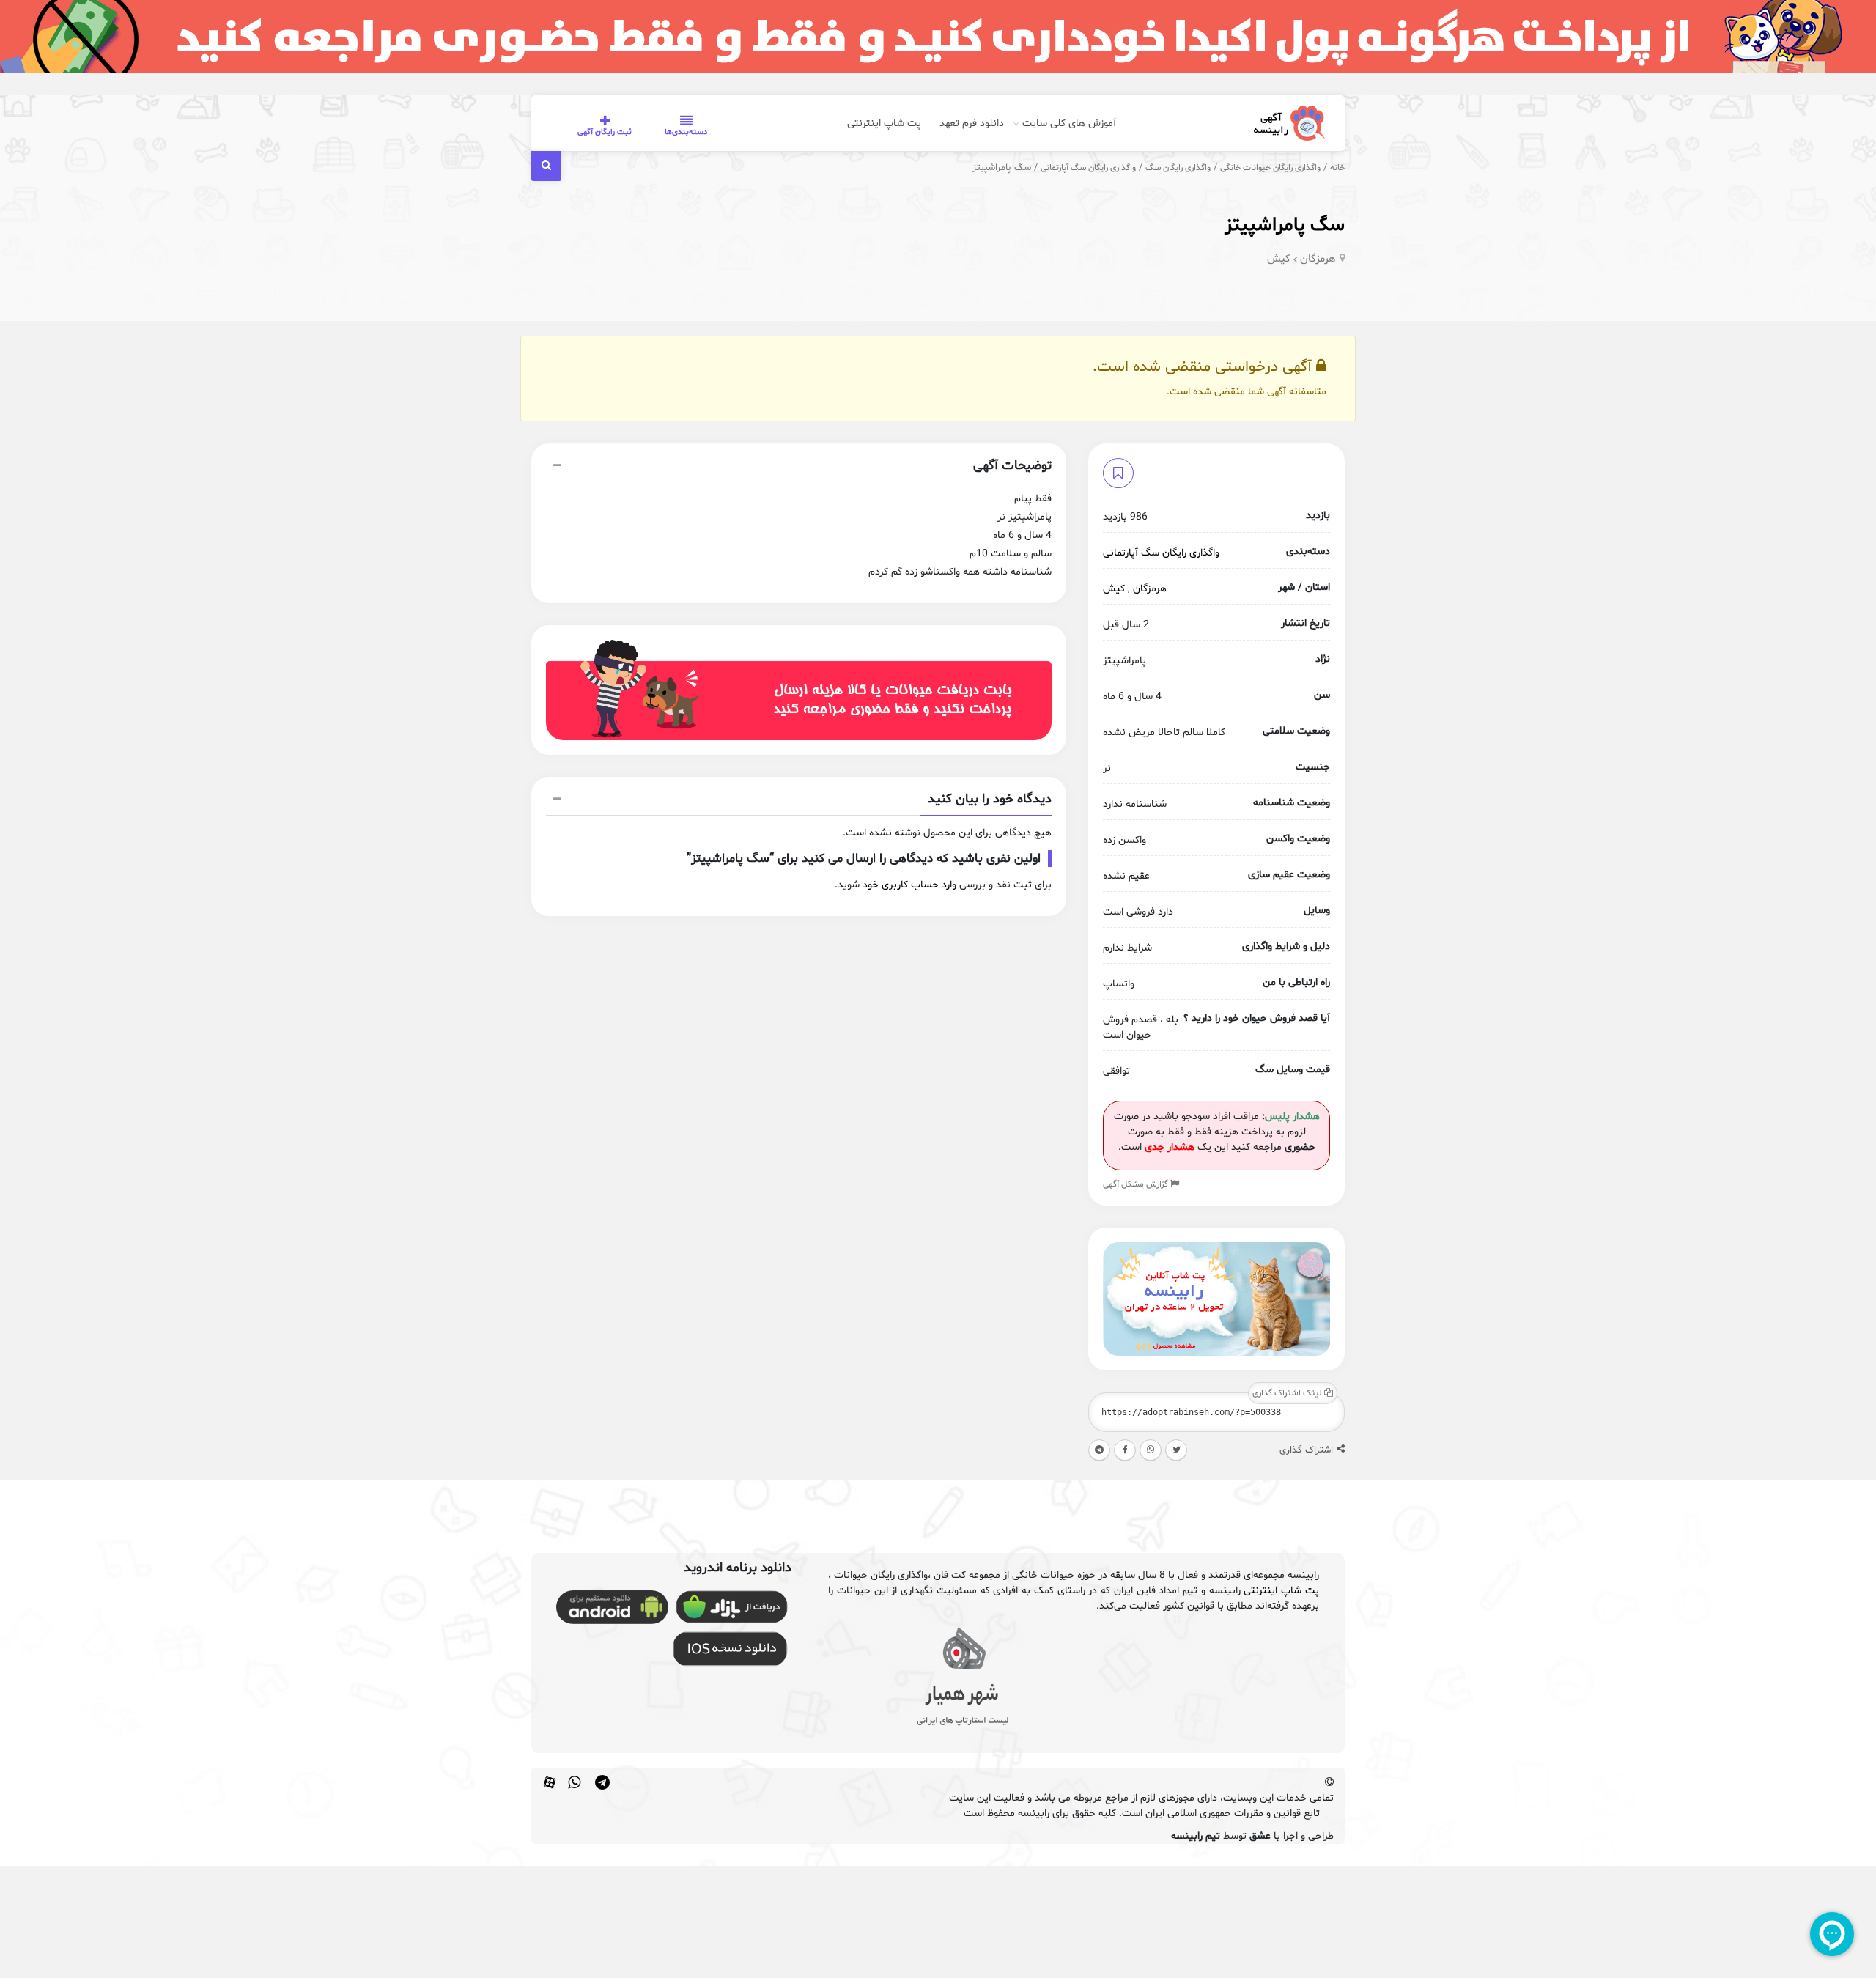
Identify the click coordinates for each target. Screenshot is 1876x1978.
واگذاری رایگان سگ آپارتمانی (1088, 168)
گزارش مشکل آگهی (1137, 1184)
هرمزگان (1318, 259)
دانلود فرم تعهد (972, 123)
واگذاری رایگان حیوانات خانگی (1270, 168)
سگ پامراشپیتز (1285, 225)
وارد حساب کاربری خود (909, 885)
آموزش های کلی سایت (1069, 123)
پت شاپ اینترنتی (884, 123)
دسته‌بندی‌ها (686, 132)
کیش (1279, 259)
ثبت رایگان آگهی (605, 132)
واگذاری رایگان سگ (1178, 168)
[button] (799, 468)
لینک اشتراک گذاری (1288, 1393)
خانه (1337, 168)
